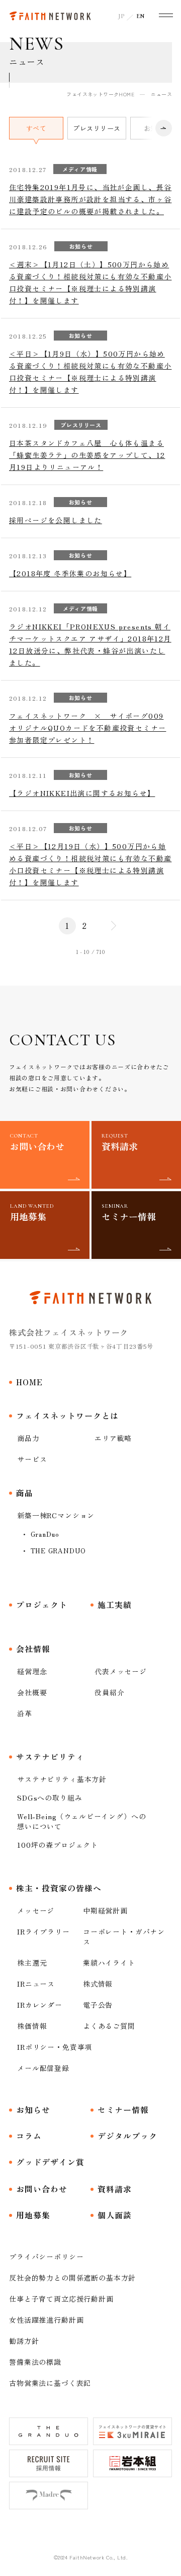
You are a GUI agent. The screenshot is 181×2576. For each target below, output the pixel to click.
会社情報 (33, 1649)
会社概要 (32, 1692)
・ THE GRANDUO (54, 1551)
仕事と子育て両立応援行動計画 (61, 2299)
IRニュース (36, 1984)
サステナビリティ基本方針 (62, 1779)
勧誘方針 (24, 2341)
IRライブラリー (43, 1931)
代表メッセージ (121, 1671)
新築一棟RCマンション (56, 1515)
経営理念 (32, 1671)
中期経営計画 (105, 1910)
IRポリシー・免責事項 (55, 2047)
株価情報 (32, 2026)
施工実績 (115, 1604)
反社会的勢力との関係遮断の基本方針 (72, 2278)
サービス (32, 1459)
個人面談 (115, 2215)
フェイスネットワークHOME (100, 94)
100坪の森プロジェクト (58, 1845)
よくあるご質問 (109, 2026)
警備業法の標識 (35, 2362)
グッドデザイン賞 (50, 2162)
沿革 (25, 1713)
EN (141, 16)
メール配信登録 (43, 2068)
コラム (29, 2136)
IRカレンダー (40, 2005)
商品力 (28, 1438)
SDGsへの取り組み (50, 1798)
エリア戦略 (113, 1438)
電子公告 (98, 2005)
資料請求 (115, 2189)
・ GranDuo (40, 1534)
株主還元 (32, 1963)
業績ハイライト (109, 1963)
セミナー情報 (123, 2110)
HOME (29, 1382)
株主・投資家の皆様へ (59, 1888)
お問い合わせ (42, 2189)
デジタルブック (127, 2136)
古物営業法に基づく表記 (50, 2383)
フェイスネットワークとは (67, 1415)
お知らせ (33, 2110)
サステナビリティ (50, 1756)
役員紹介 (109, 1692)
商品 (25, 1493)
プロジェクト (42, 1604)
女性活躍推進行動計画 (46, 2320)
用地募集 (33, 2215)
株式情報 (98, 1984)
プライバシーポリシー (46, 2257)
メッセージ (36, 1910)
